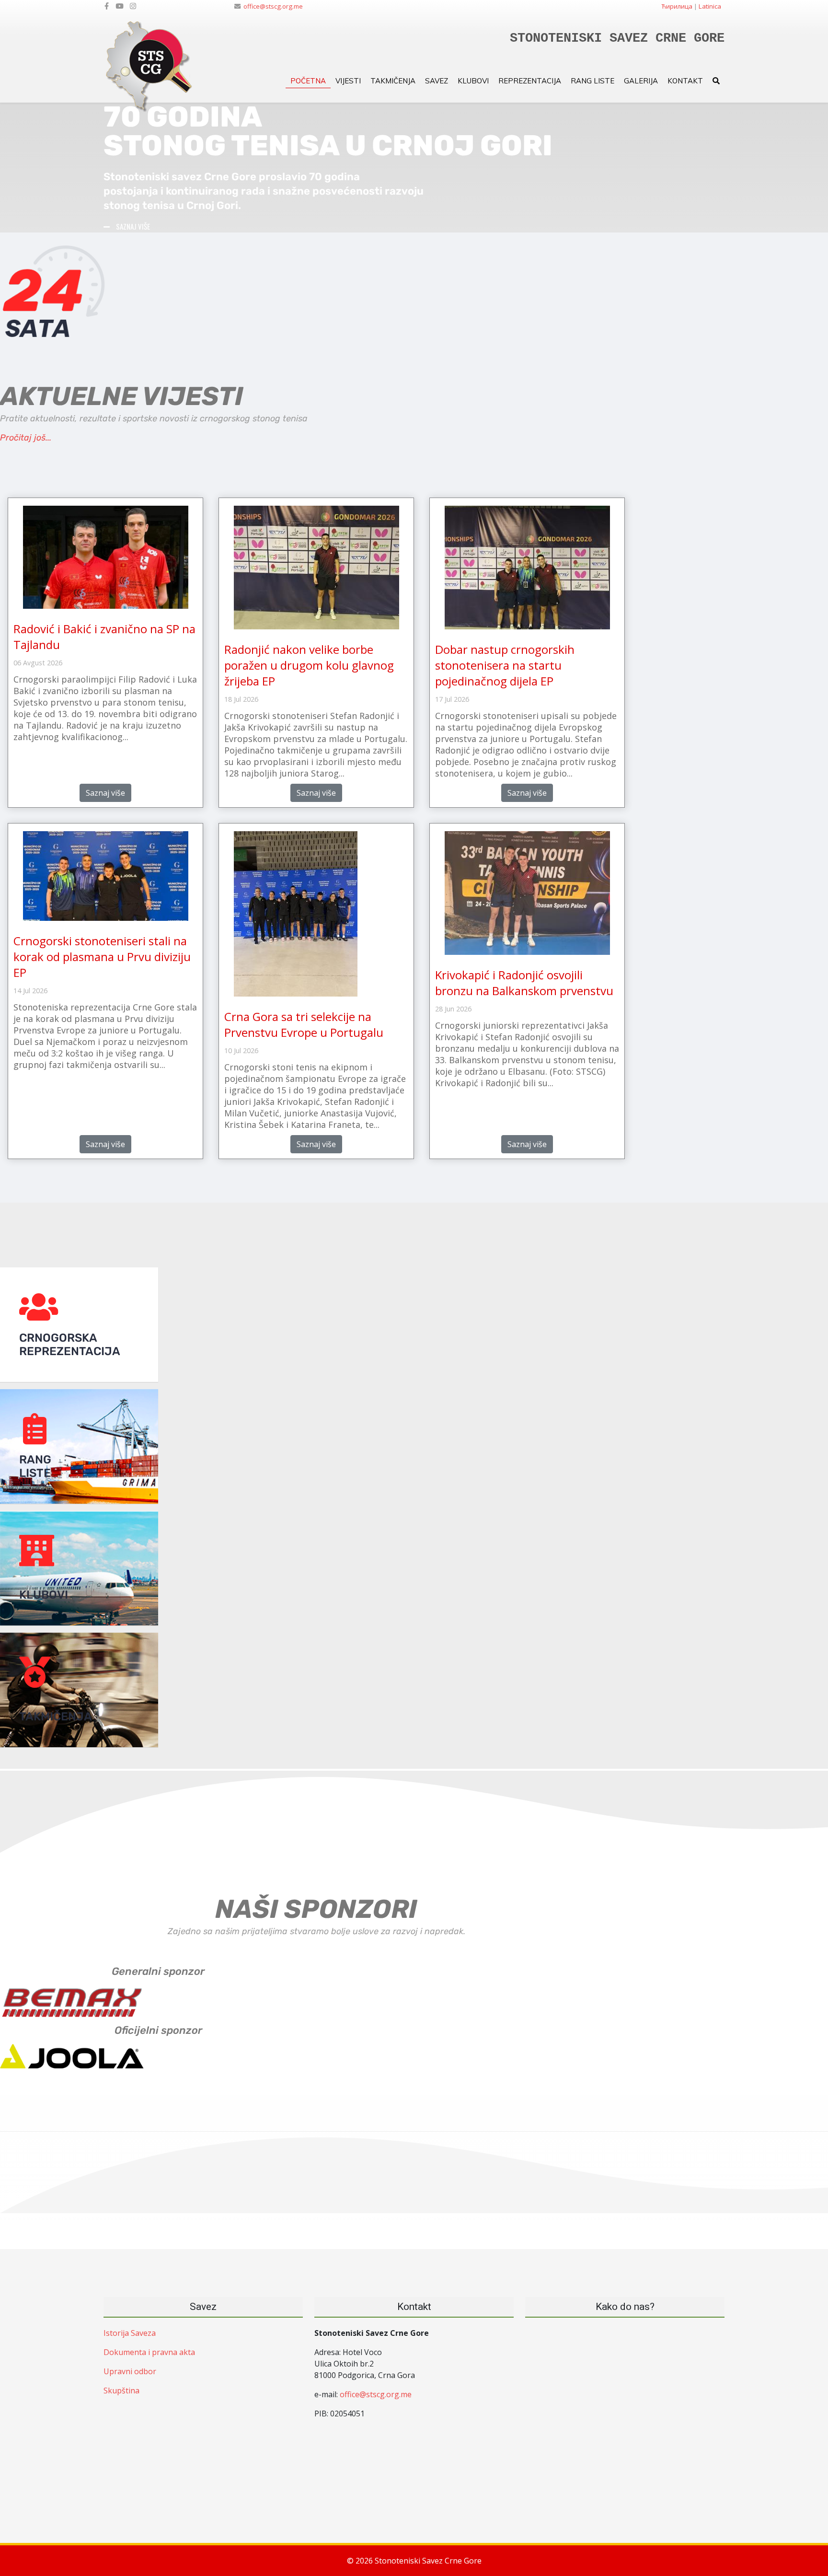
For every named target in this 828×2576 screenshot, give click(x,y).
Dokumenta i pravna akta (149, 2352)
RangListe (35, 1466)
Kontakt (685, 81)
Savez (437, 81)
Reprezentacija (530, 81)
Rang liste (592, 81)
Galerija (641, 81)
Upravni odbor (130, 2371)
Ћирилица (677, 6)
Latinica (710, 6)
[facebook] (107, 6)
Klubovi (473, 81)
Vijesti (348, 81)
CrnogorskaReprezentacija (70, 1345)
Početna (308, 81)
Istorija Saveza (130, 2333)
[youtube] (119, 6)
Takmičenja (393, 81)
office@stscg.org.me (273, 6)
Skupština (121, 2390)
